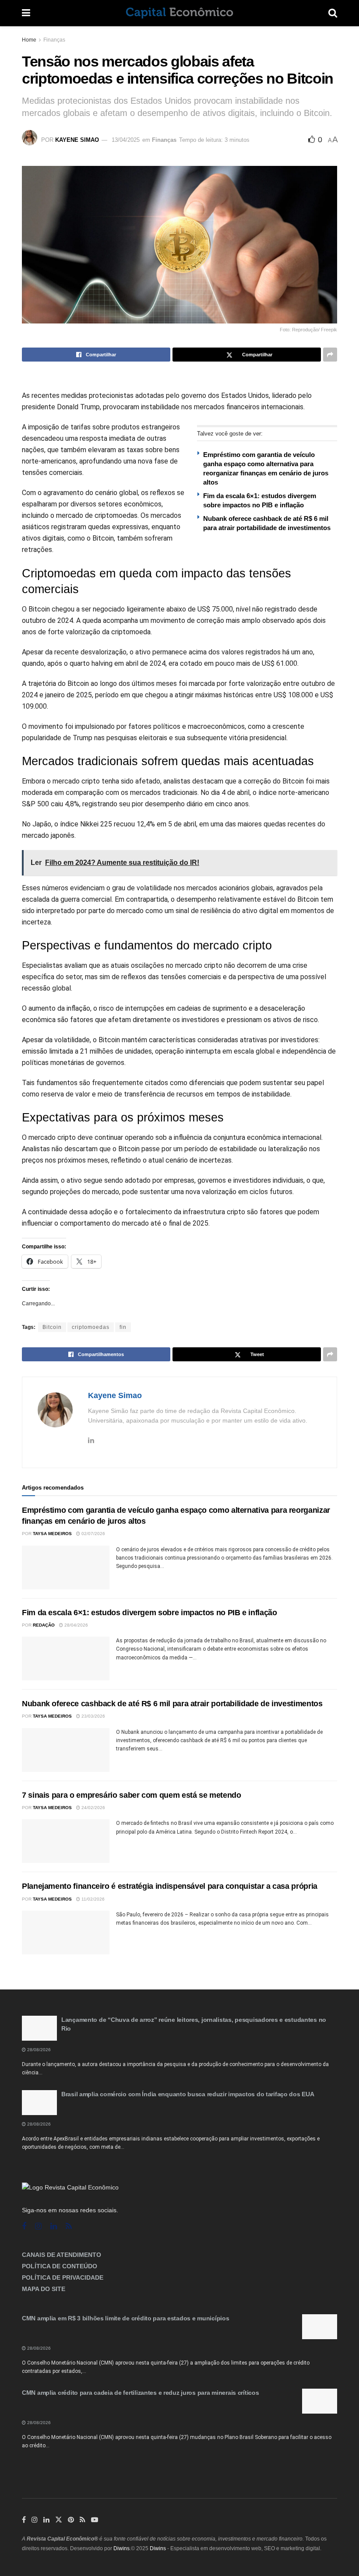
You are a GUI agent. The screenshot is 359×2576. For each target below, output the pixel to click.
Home (29, 40)
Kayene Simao (77, 140)
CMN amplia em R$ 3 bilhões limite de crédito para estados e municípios (125, 2318)
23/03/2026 (93, 1716)
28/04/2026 (76, 1625)
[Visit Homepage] (179, 13)
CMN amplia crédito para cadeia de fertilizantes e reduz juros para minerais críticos (140, 2393)
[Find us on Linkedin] (54, 2226)
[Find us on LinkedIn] (46, 2520)
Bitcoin (52, 1327)
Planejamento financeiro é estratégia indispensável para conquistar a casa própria (170, 1886)
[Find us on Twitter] (59, 2520)
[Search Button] (333, 13)
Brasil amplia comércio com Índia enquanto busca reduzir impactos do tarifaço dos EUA (188, 2094)
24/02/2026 (93, 1808)
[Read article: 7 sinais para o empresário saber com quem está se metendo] (66, 1841)
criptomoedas (91, 1327)
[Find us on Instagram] (38, 2226)
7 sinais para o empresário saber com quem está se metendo (131, 1795)
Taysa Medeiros (52, 1534)
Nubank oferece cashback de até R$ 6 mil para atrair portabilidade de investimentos (172, 1704)
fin (123, 1327)
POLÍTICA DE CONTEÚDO (60, 2266)
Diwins (121, 2548)
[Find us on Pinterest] (71, 2520)
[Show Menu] (26, 13)
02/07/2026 (93, 1534)
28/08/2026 (38, 2050)
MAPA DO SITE (44, 2289)
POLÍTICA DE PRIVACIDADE (63, 2277)
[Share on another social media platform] (330, 355)
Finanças (54, 40)
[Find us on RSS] (69, 2226)
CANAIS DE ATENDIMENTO (62, 2255)
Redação (44, 1625)
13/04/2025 (126, 140)
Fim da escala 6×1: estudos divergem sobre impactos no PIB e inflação (150, 1613)
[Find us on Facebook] (24, 2226)
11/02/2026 (92, 1899)
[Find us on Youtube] (95, 2520)
